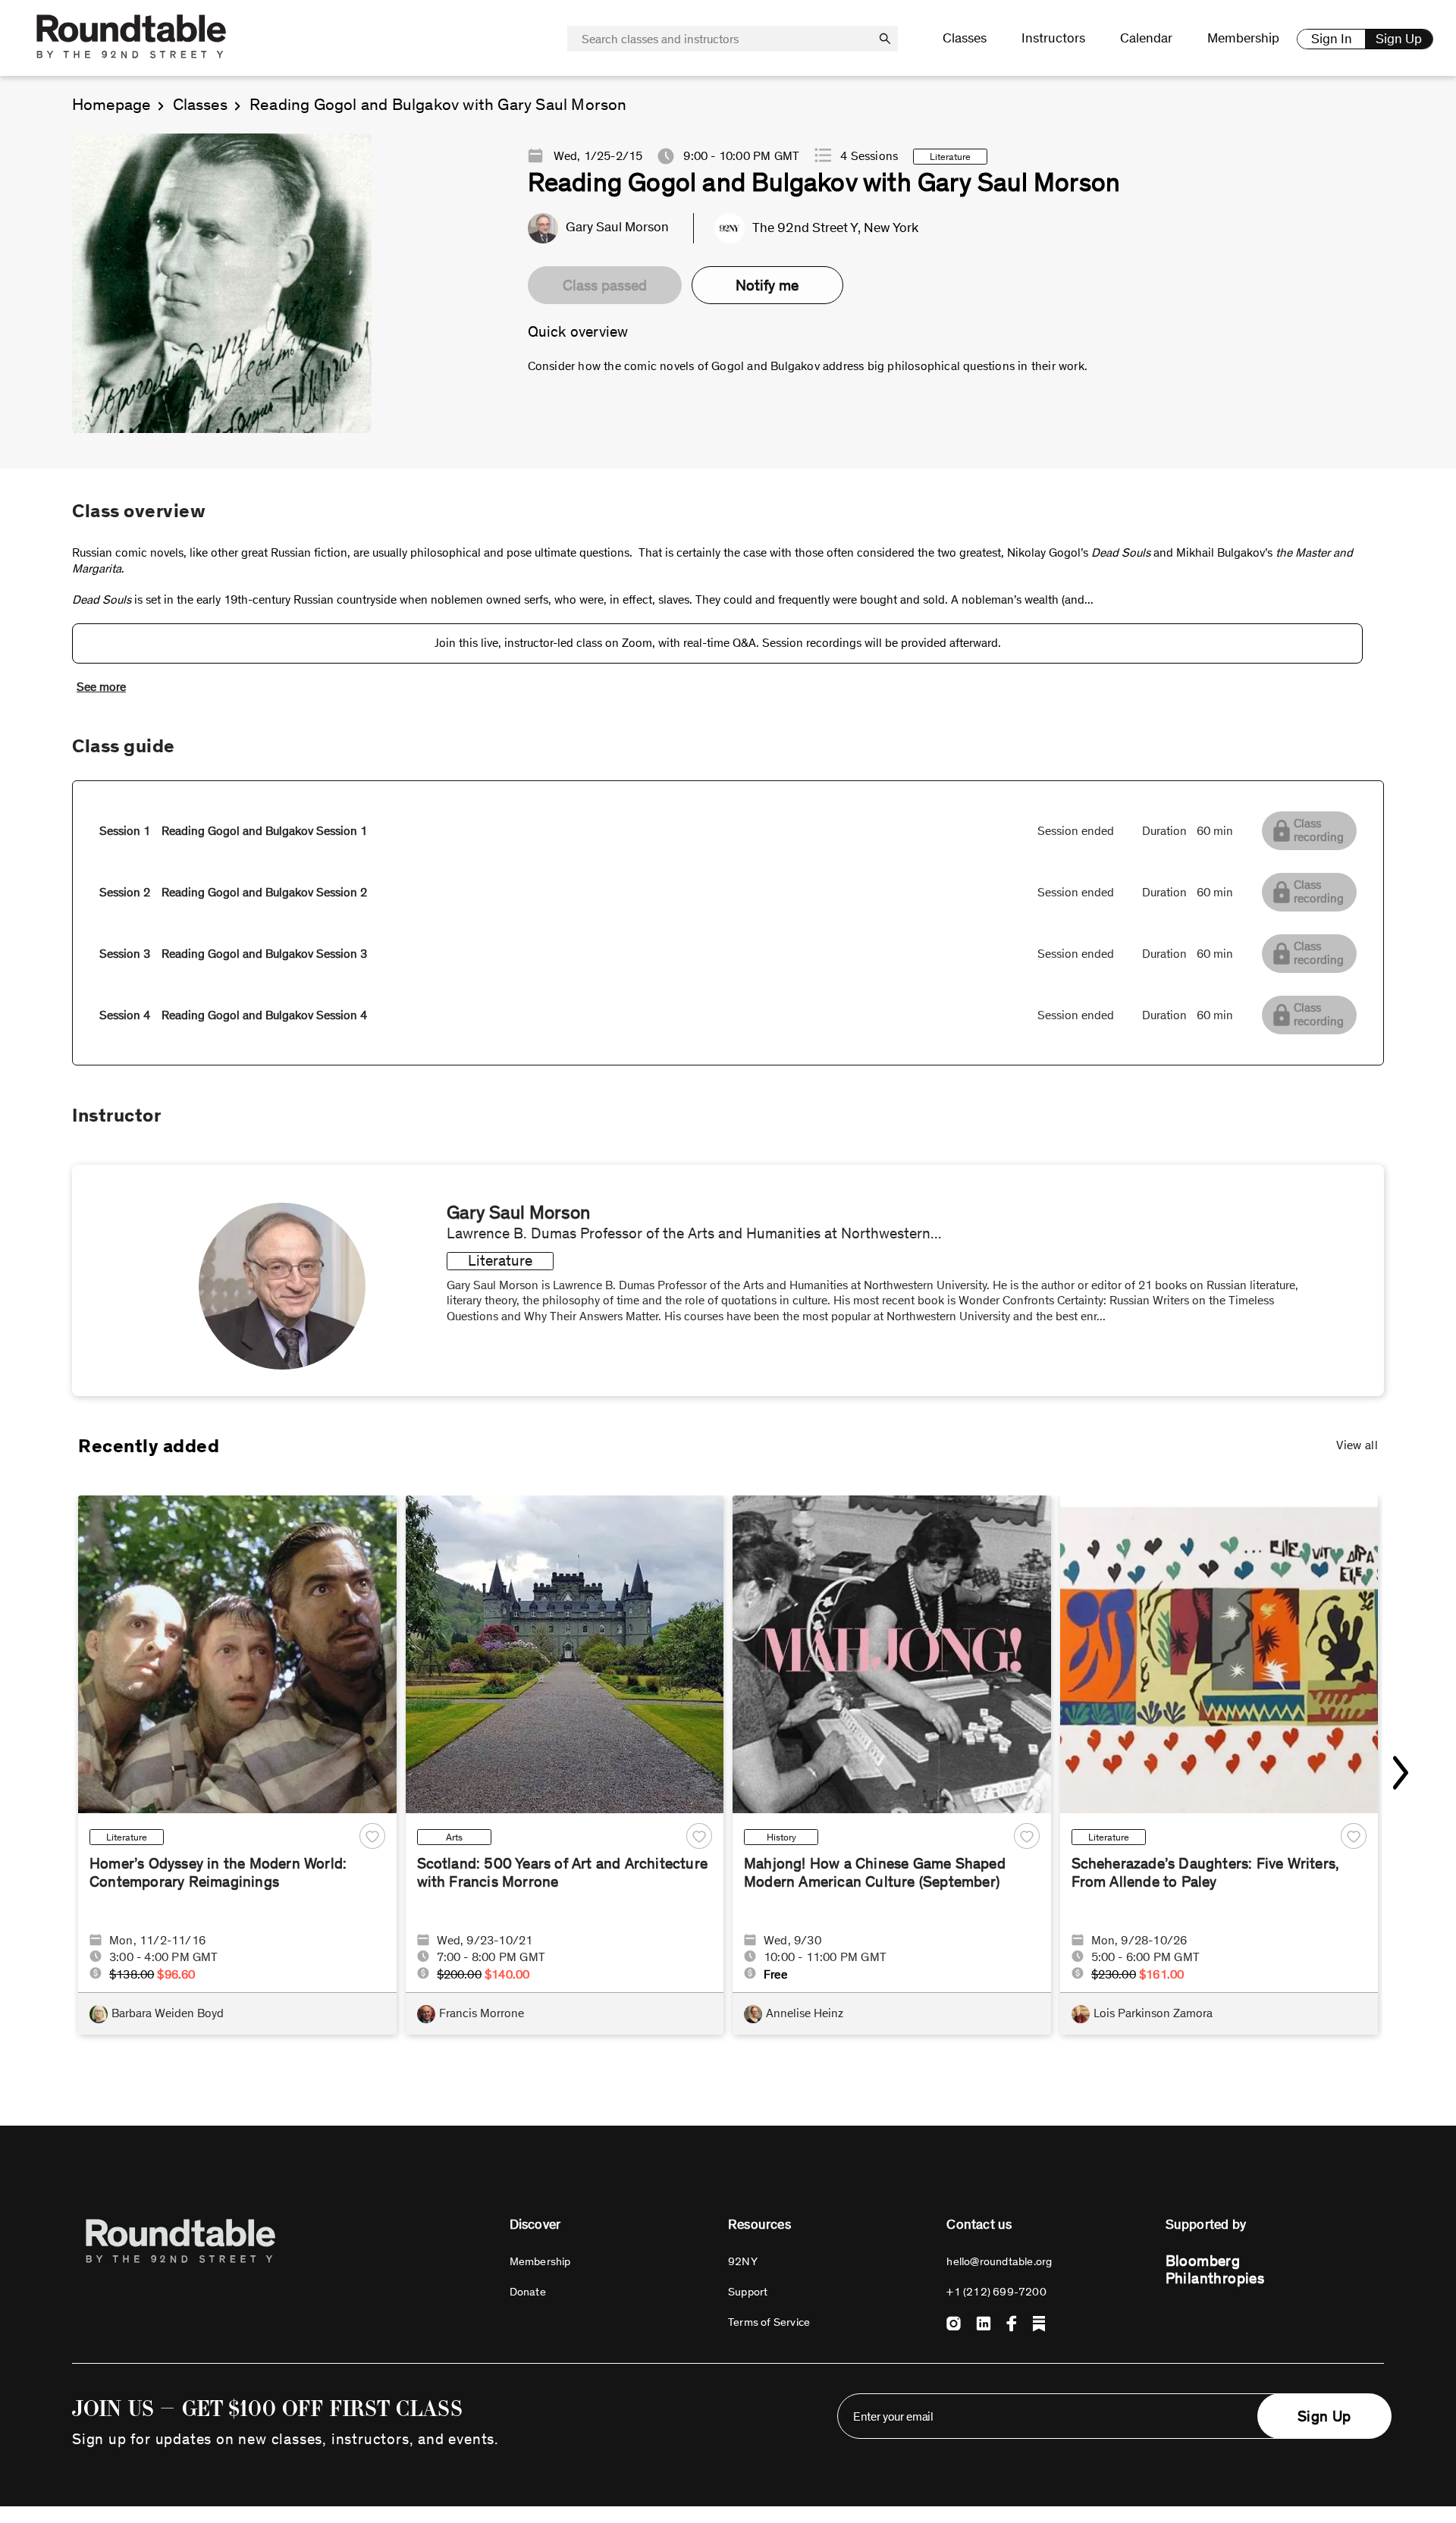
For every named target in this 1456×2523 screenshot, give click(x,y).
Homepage (111, 105)
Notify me (767, 285)
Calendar (1146, 38)
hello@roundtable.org (999, 2261)
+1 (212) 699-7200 (996, 2292)
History (781, 1837)
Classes (200, 105)
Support (748, 2292)
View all (1357, 1445)
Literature (127, 1837)
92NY (743, 2261)
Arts (454, 1837)
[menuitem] (965, 38)
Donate (528, 2292)
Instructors (1053, 38)
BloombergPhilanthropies (1215, 2269)
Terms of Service (769, 2322)
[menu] (1106, 39)
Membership (1243, 38)
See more (101, 687)
